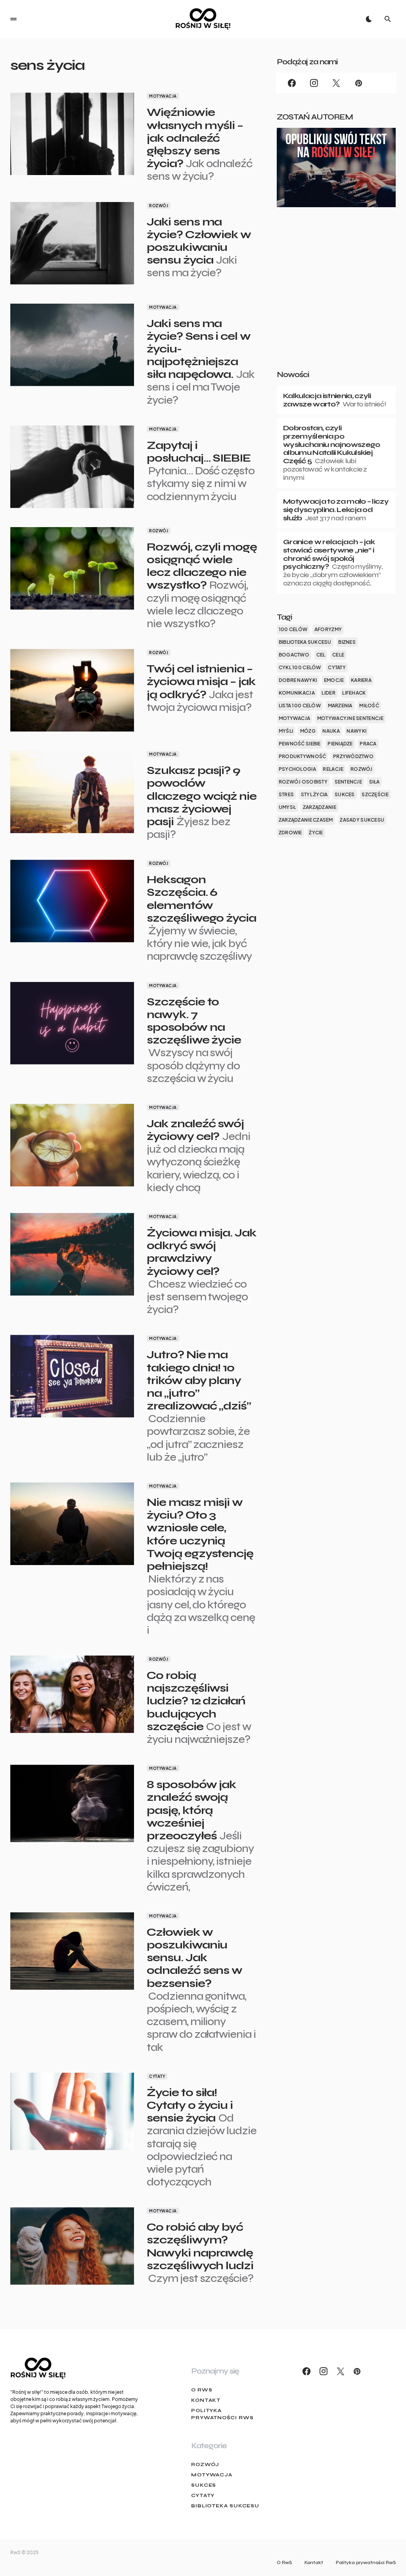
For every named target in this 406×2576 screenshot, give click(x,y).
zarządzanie (320, 807)
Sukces (204, 2485)
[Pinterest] (358, 83)
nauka (331, 731)
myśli (286, 731)
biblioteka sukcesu (305, 642)
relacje (333, 769)
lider (328, 693)
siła (374, 782)
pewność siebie (300, 744)
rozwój (362, 769)
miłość (369, 706)
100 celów (293, 629)
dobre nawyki (298, 680)
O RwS (202, 2390)
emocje (334, 680)
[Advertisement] (336, 301)
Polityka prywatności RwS (222, 2414)
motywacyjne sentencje (350, 718)
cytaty (337, 667)
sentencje (348, 782)
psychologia (297, 769)
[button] (13, 19)
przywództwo (353, 756)
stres (286, 794)
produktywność (303, 756)
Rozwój (159, 206)
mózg (308, 731)
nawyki (356, 731)
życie (316, 833)
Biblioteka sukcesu (225, 2506)
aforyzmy (328, 629)
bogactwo (294, 655)
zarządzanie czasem (306, 820)
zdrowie (290, 833)
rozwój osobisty (303, 782)
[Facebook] (292, 83)
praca (368, 744)
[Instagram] (314, 83)
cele (338, 655)
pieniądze (340, 744)
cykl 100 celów (300, 667)
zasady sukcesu (362, 820)
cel (321, 655)
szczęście (375, 794)
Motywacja (163, 96)
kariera (361, 680)
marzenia (340, 706)
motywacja (294, 718)
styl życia (314, 794)
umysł (287, 807)
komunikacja (297, 693)
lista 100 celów (300, 706)
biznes (347, 642)
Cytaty (157, 2076)
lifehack (354, 693)
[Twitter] (336, 83)
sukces (345, 794)
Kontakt (206, 2400)
